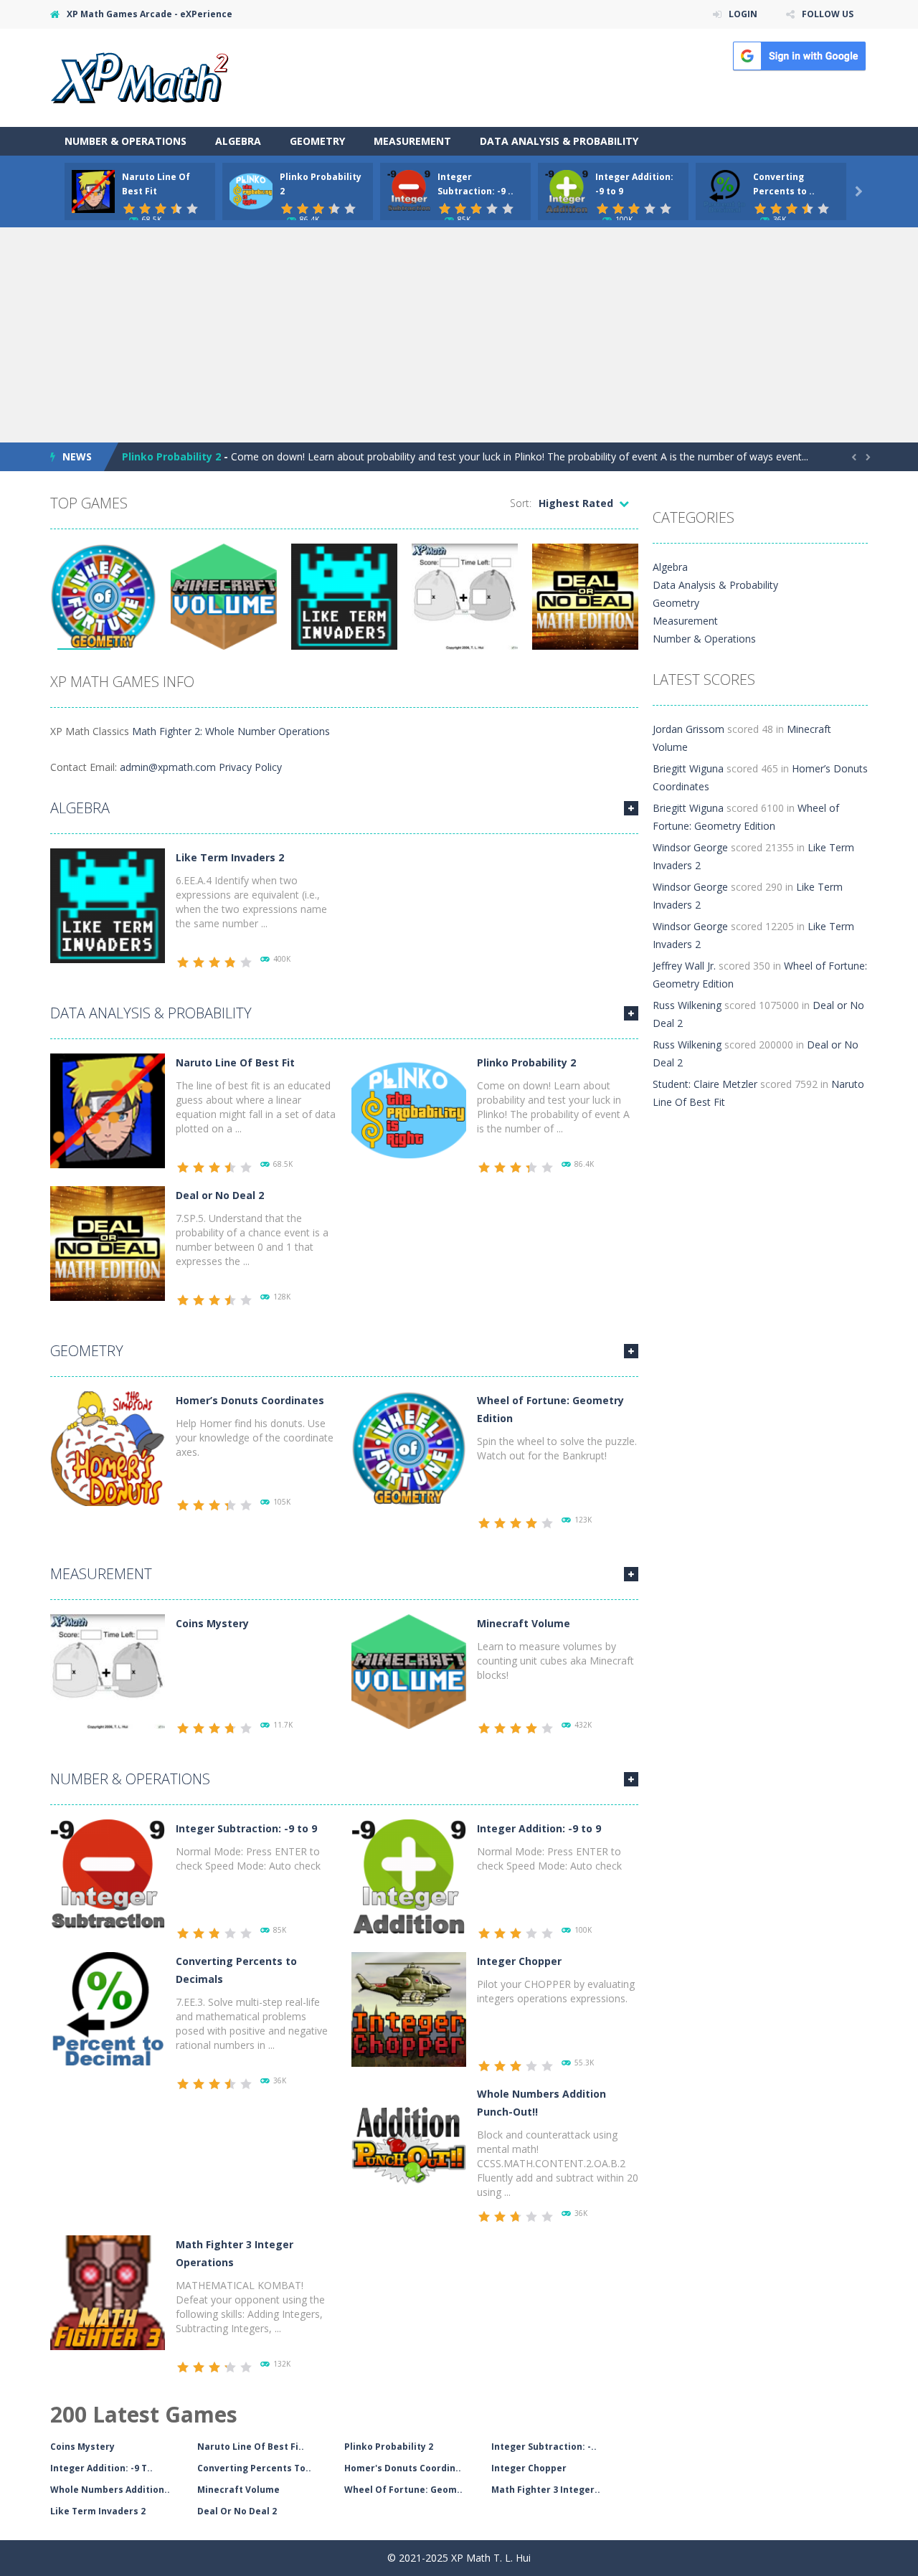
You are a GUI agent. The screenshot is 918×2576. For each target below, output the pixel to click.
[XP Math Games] (139, 76)
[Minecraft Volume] (409, 1671)
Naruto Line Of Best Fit (235, 1062)
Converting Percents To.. (254, 2468)
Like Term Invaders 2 (230, 857)
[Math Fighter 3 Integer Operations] (108, 2292)
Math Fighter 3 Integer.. (546, 2490)
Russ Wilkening (687, 1005)
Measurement (412, 141)
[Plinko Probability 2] (409, 1110)
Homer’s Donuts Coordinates (250, 1400)
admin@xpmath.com (168, 767)
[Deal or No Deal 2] (108, 1242)
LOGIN (743, 14)
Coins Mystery (212, 1623)
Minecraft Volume (524, 1623)
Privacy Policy (250, 767)
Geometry (317, 141)
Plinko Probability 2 (171, 456)
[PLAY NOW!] (93, 190)
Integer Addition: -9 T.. (101, 2468)
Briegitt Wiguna (688, 768)
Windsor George (690, 847)
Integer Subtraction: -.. (544, 2447)
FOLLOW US (828, 14)
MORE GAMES (631, 808)
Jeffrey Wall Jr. (684, 966)
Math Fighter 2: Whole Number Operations (231, 731)
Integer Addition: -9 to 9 (539, 1828)
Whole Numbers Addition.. (110, 2490)
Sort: (521, 503)
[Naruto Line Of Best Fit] (108, 1110)
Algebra (238, 141)
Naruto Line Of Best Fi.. (251, 2447)
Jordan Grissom (688, 729)
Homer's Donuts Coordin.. (403, 2468)
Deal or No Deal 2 (220, 1195)
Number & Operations (126, 141)
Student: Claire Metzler (705, 1084)
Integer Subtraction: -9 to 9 (246, 1828)
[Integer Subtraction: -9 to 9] (108, 1876)
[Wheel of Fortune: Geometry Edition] (409, 1448)
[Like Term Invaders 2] (108, 905)
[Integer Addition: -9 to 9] (409, 1876)
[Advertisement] (459, 335)
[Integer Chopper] (409, 2008)
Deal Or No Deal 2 (237, 2511)
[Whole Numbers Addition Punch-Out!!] (409, 2141)
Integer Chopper (519, 1961)
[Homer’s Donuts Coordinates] (108, 1448)
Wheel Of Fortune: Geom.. (403, 2490)
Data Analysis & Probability (559, 141)
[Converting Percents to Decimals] (108, 2008)
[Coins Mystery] (108, 1671)
